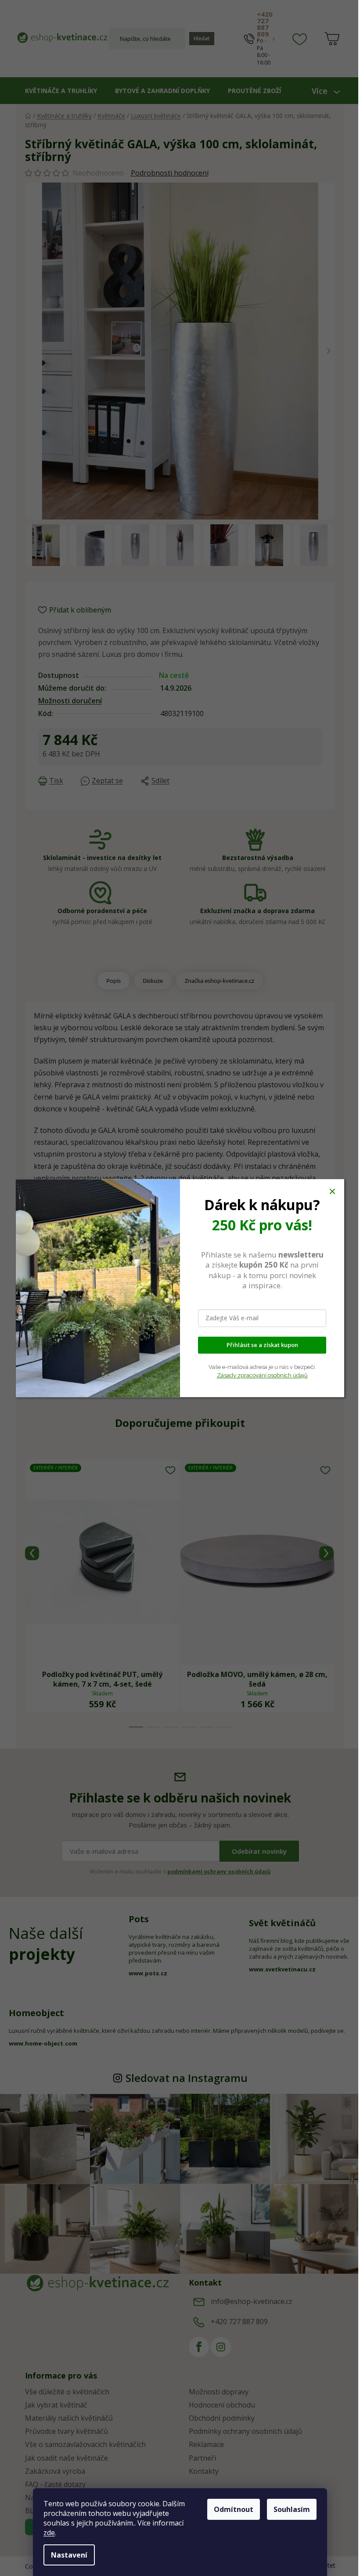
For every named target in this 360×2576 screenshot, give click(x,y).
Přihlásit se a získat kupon (262, 1345)
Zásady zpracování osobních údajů (262, 1375)
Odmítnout (234, 2509)
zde (49, 2533)
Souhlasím (292, 2509)
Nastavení (69, 2555)
